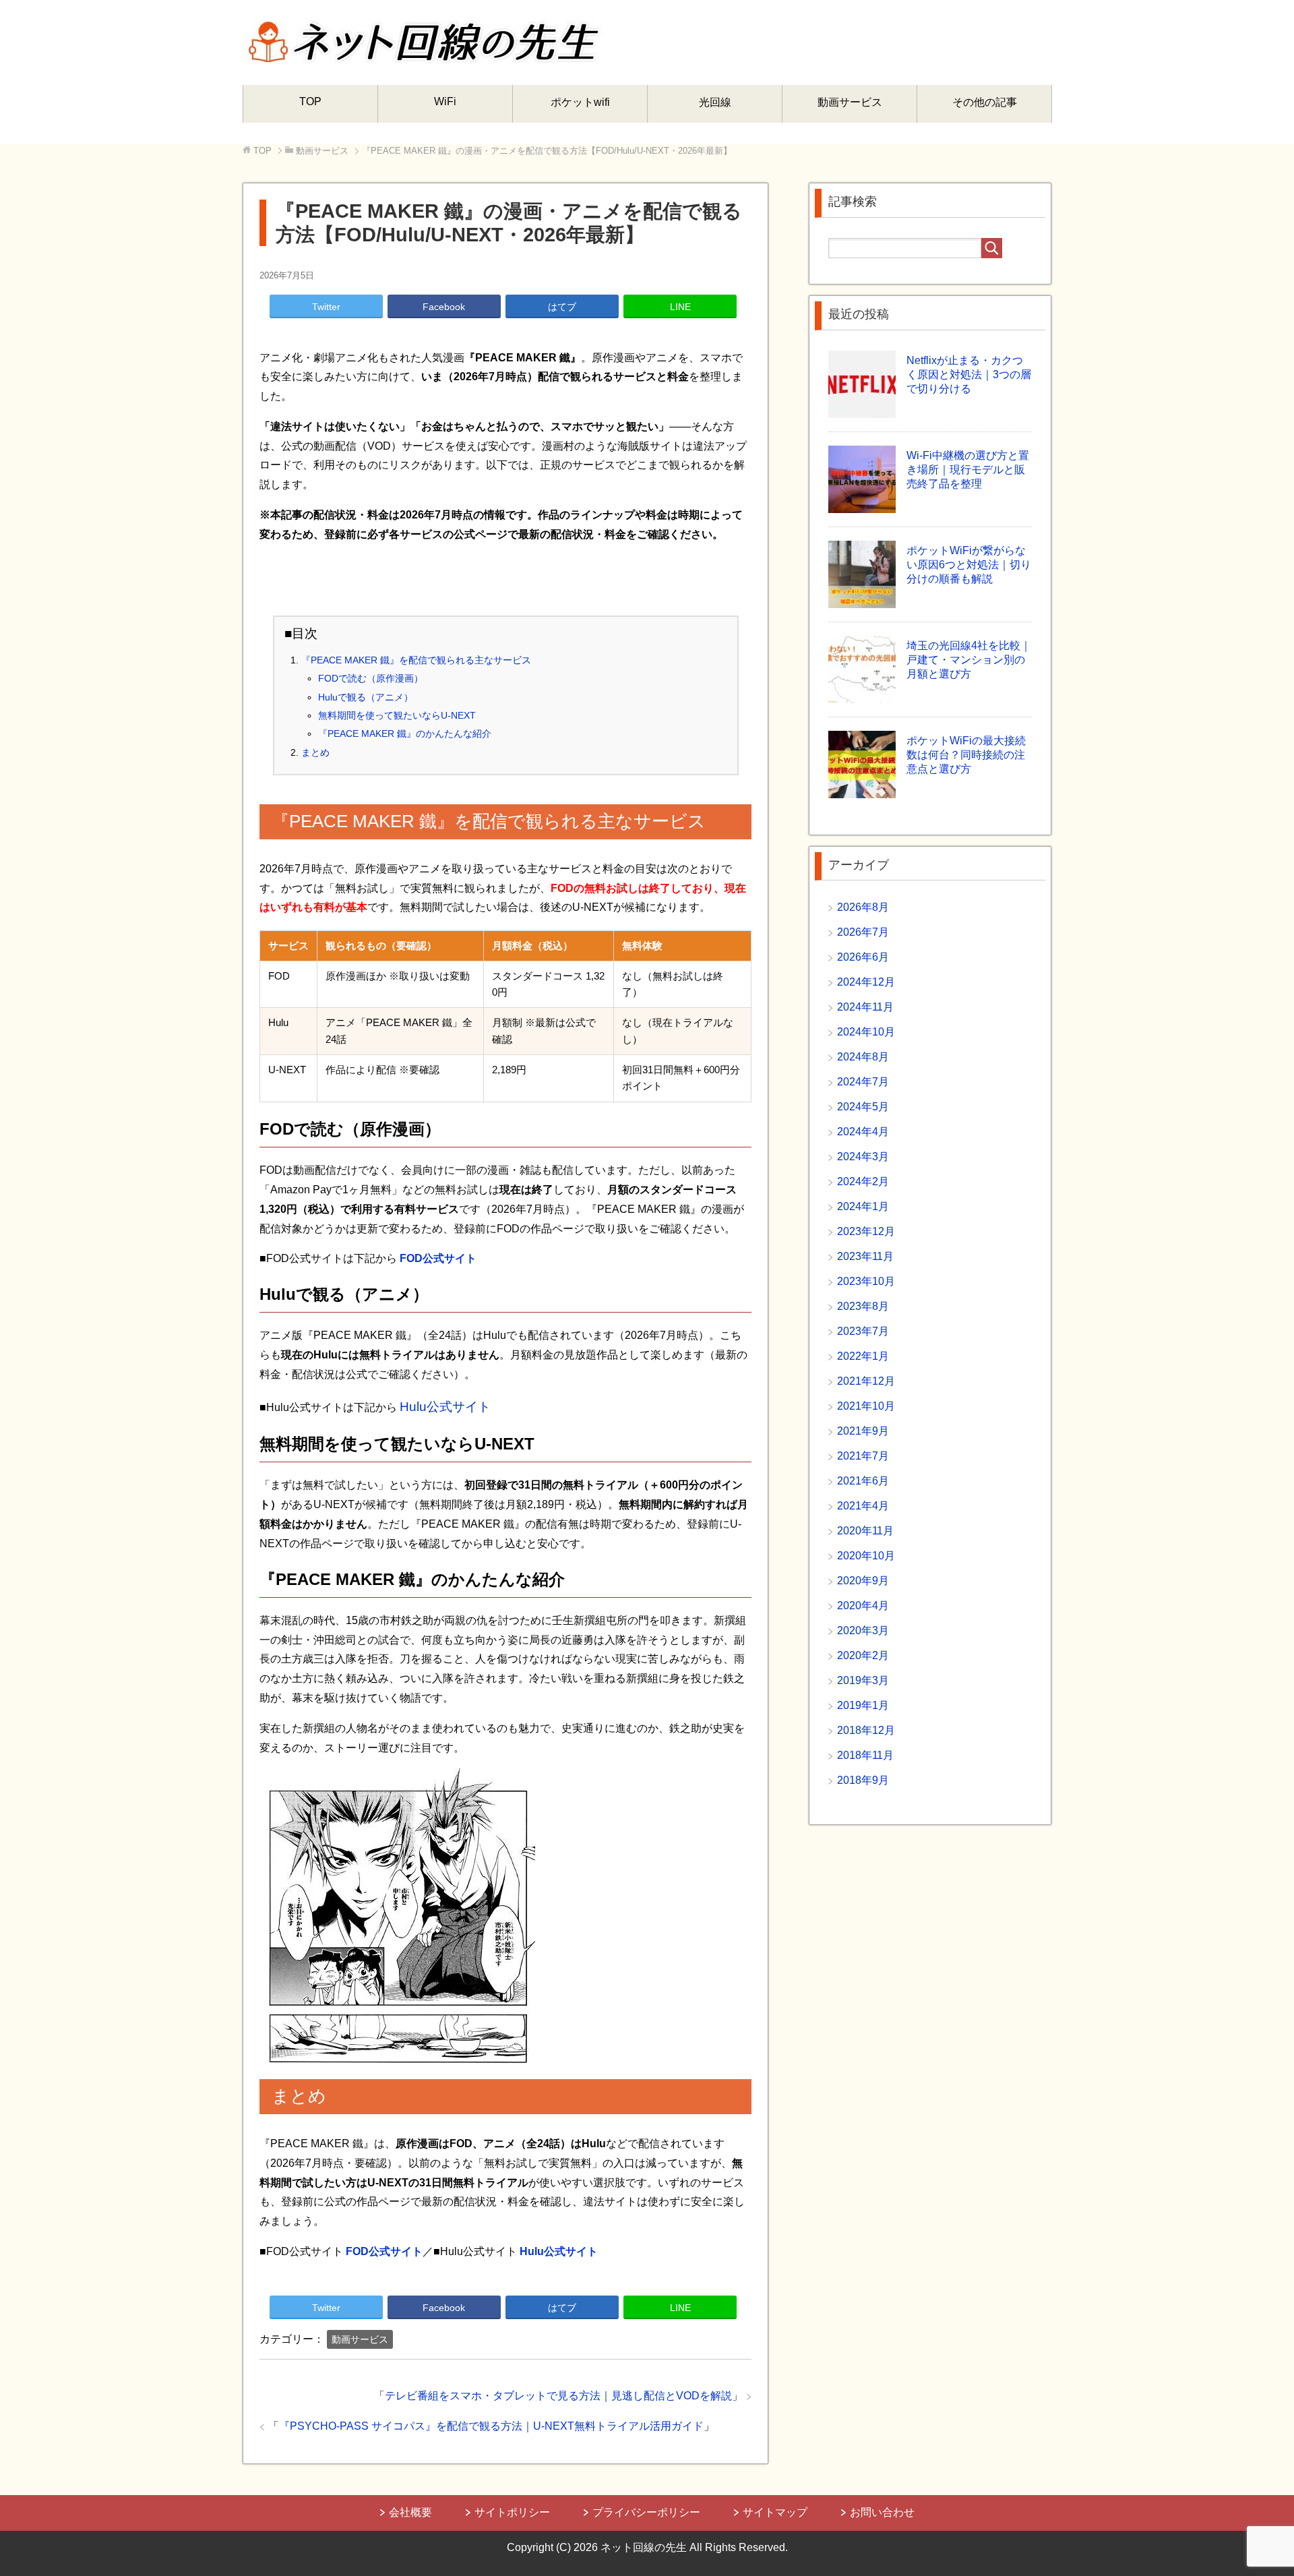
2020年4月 (863, 1606)
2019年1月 (863, 1705)
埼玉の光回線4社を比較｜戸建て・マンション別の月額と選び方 (969, 660)
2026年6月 (863, 957)
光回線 (715, 102)
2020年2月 (863, 1655)
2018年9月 (863, 1780)
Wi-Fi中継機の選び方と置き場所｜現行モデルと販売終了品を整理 (968, 470)
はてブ (562, 307)
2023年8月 (863, 1306)
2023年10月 (866, 1281)
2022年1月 (863, 1356)
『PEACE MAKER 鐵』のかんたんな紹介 (405, 733)
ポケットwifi (580, 102)
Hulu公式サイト (445, 1407)
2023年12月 (866, 1231)
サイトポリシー (512, 2512)
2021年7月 (863, 1456)
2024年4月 (863, 1132)
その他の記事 (985, 102)
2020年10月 (866, 1556)
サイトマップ (775, 2512)
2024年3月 (863, 1157)
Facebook (444, 307)
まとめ (315, 752)
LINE (680, 307)
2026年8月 (863, 907)
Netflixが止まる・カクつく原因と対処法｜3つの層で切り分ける (969, 375)
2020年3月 (863, 1630)
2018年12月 (866, 1730)
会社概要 (410, 2512)
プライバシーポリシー (646, 2512)
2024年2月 (863, 1181)
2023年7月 (863, 1331)
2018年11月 (865, 1755)
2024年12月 (866, 982)
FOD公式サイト (438, 1258)
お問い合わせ (882, 2512)
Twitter (326, 307)
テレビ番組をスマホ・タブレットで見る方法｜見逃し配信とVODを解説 (558, 2396)
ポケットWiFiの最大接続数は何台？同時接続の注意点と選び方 (966, 755)
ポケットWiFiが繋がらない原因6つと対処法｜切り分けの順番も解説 (969, 565)
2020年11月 (865, 1531)
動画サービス (850, 102)
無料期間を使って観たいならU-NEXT (397, 715)
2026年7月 (863, 932)
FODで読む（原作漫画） (371, 678)
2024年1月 (863, 1206)
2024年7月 (863, 1082)
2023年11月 (865, 1256)
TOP (310, 101)
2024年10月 (866, 1032)
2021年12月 (866, 1381)
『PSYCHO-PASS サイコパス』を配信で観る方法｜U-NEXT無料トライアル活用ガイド (491, 2426)
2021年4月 (863, 1506)
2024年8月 (863, 1057)
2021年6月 (863, 1481)
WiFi (445, 101)
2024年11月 (865, 1007)
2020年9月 (863, 1581)
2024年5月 (863, 1107)
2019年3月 (863, 1680)
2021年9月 (863, 1431)
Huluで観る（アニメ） (366, 697)
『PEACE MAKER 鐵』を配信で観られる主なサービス (416, 660)
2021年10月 (866, 1406)
